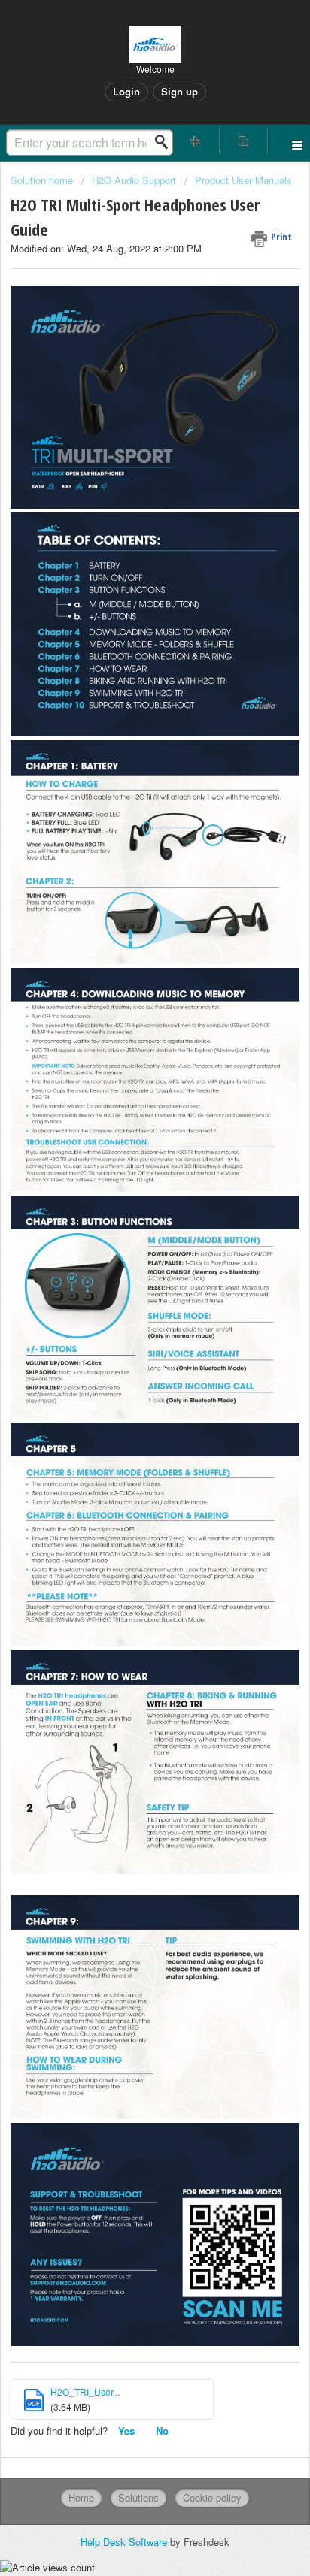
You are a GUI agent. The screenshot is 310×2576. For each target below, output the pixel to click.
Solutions (138, 2497)
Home (81, 2497)
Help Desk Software (125, 2542)
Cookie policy (212, 2497)
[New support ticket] (196, 141)
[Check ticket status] (244, 141)
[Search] (166, 142)
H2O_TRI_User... (85, 2392)
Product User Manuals (243, 180)
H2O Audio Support (134, 180)
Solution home (43, 180)
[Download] (127, 1314)
